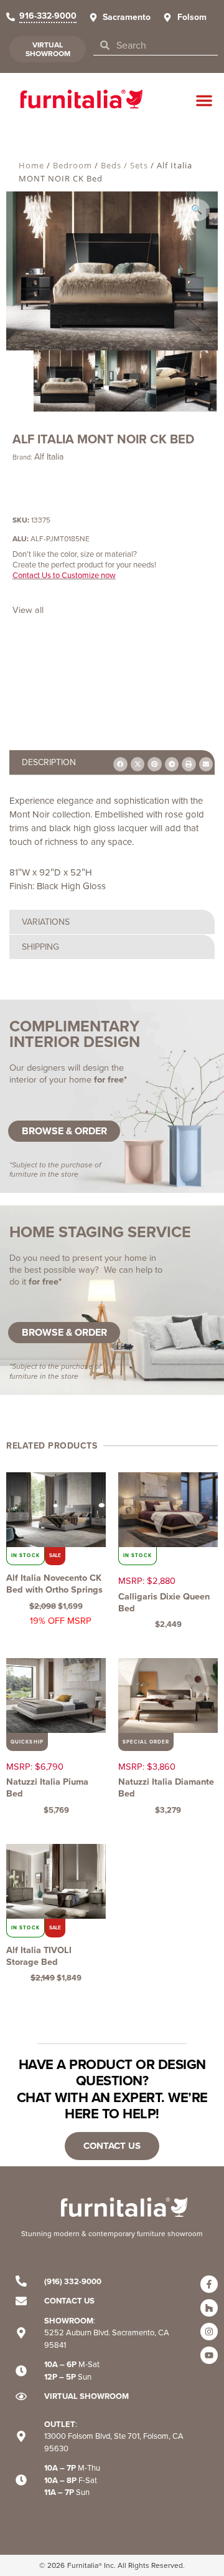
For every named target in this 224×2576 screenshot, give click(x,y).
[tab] (112, 922)
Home (31, 165)
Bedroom (72, 165)
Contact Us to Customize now (64, 575)
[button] (204, 100)
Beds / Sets (124, 165)
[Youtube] (209, 2355)
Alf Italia (49, 457)
